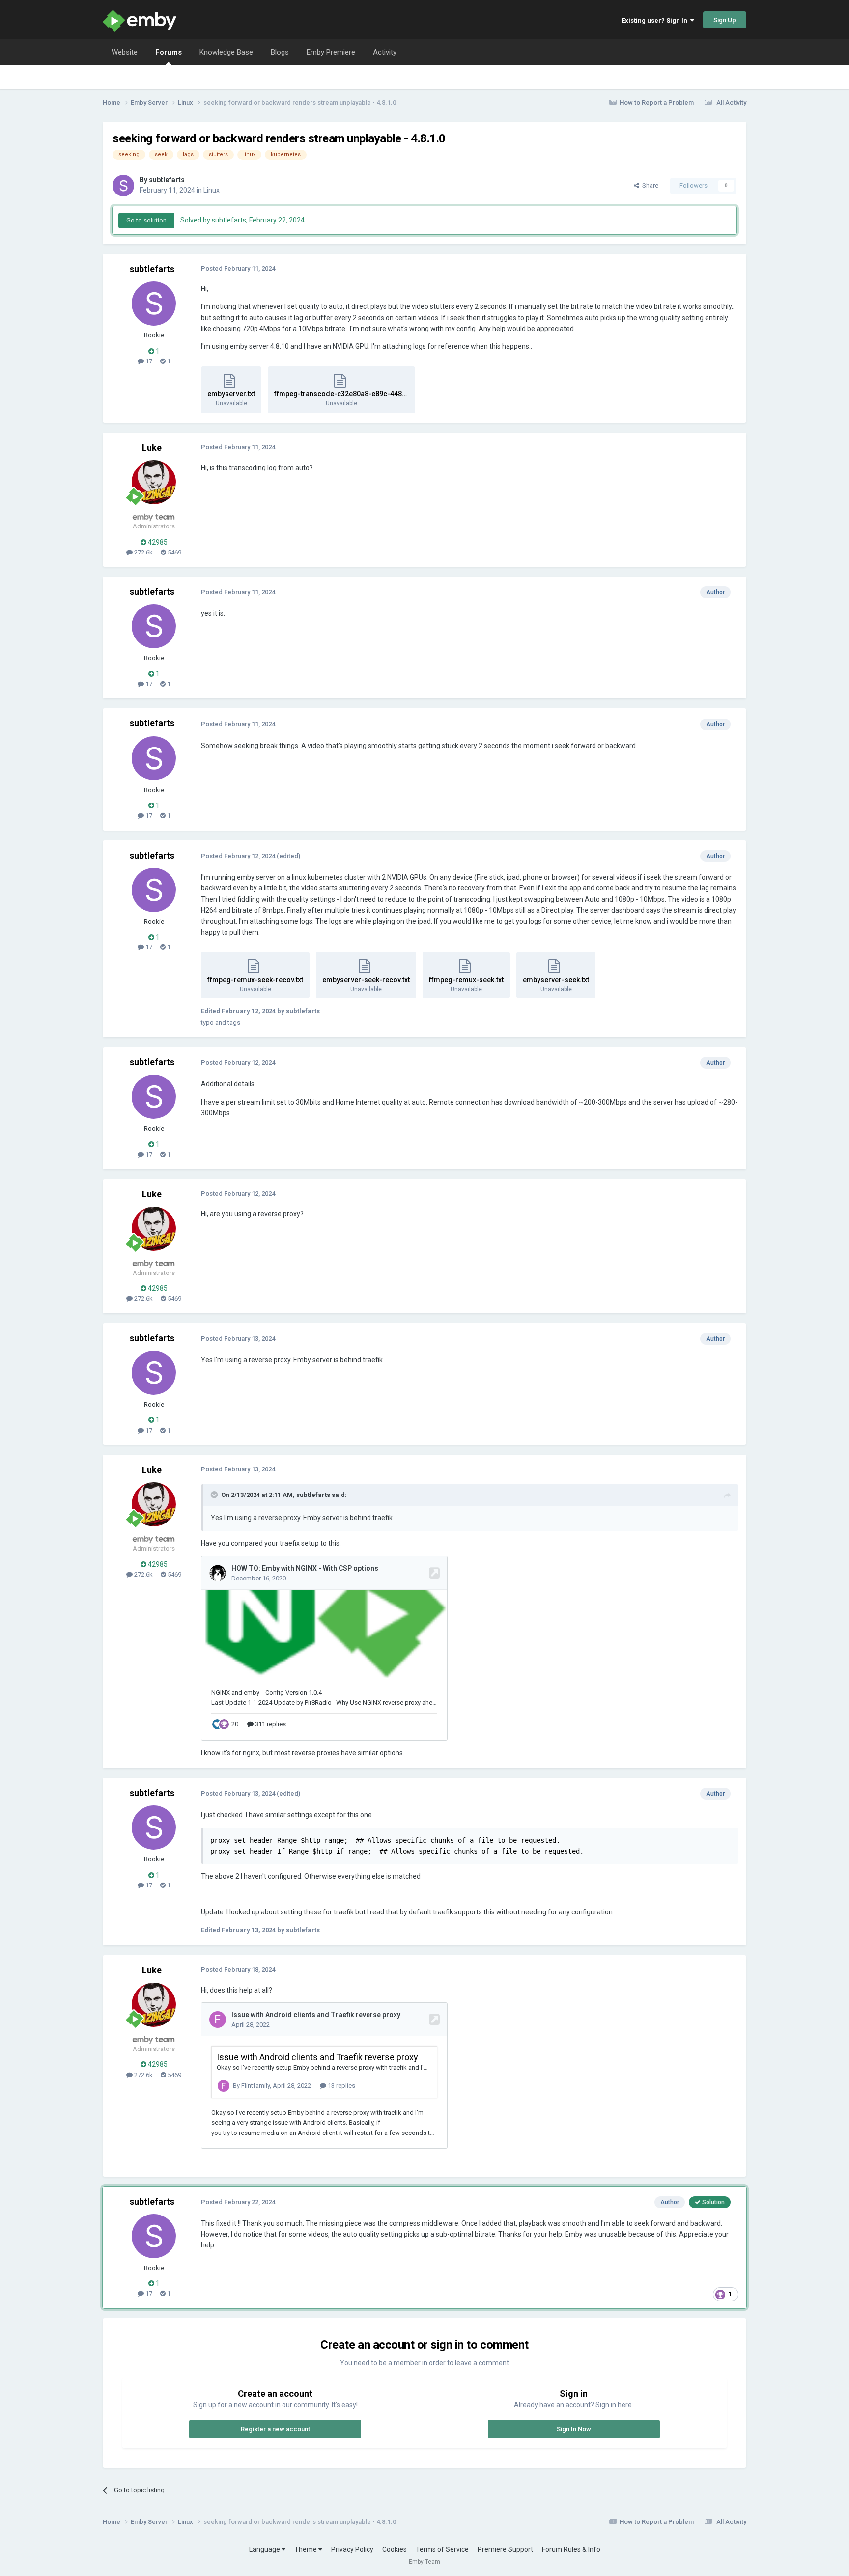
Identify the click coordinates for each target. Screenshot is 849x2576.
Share (649, 185)
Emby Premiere (331, 52)
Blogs (280, 52)
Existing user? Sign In (656, 20)
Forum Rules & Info (571, 2549)
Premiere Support (505, 2549)
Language (265, 2549)
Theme (306, 2549)
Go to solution (146, 220)
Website (125, 52)
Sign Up (725, 20)
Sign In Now (574, 2429)
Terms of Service (442, 2549)
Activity (385, 52)
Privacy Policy (352, 2549)
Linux (212, 190)
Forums (169, 52)
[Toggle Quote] (215, 1495)
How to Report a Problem (657, 102)
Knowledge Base (226, 52)
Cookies (395, 2549)
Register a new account (275, 2429)
